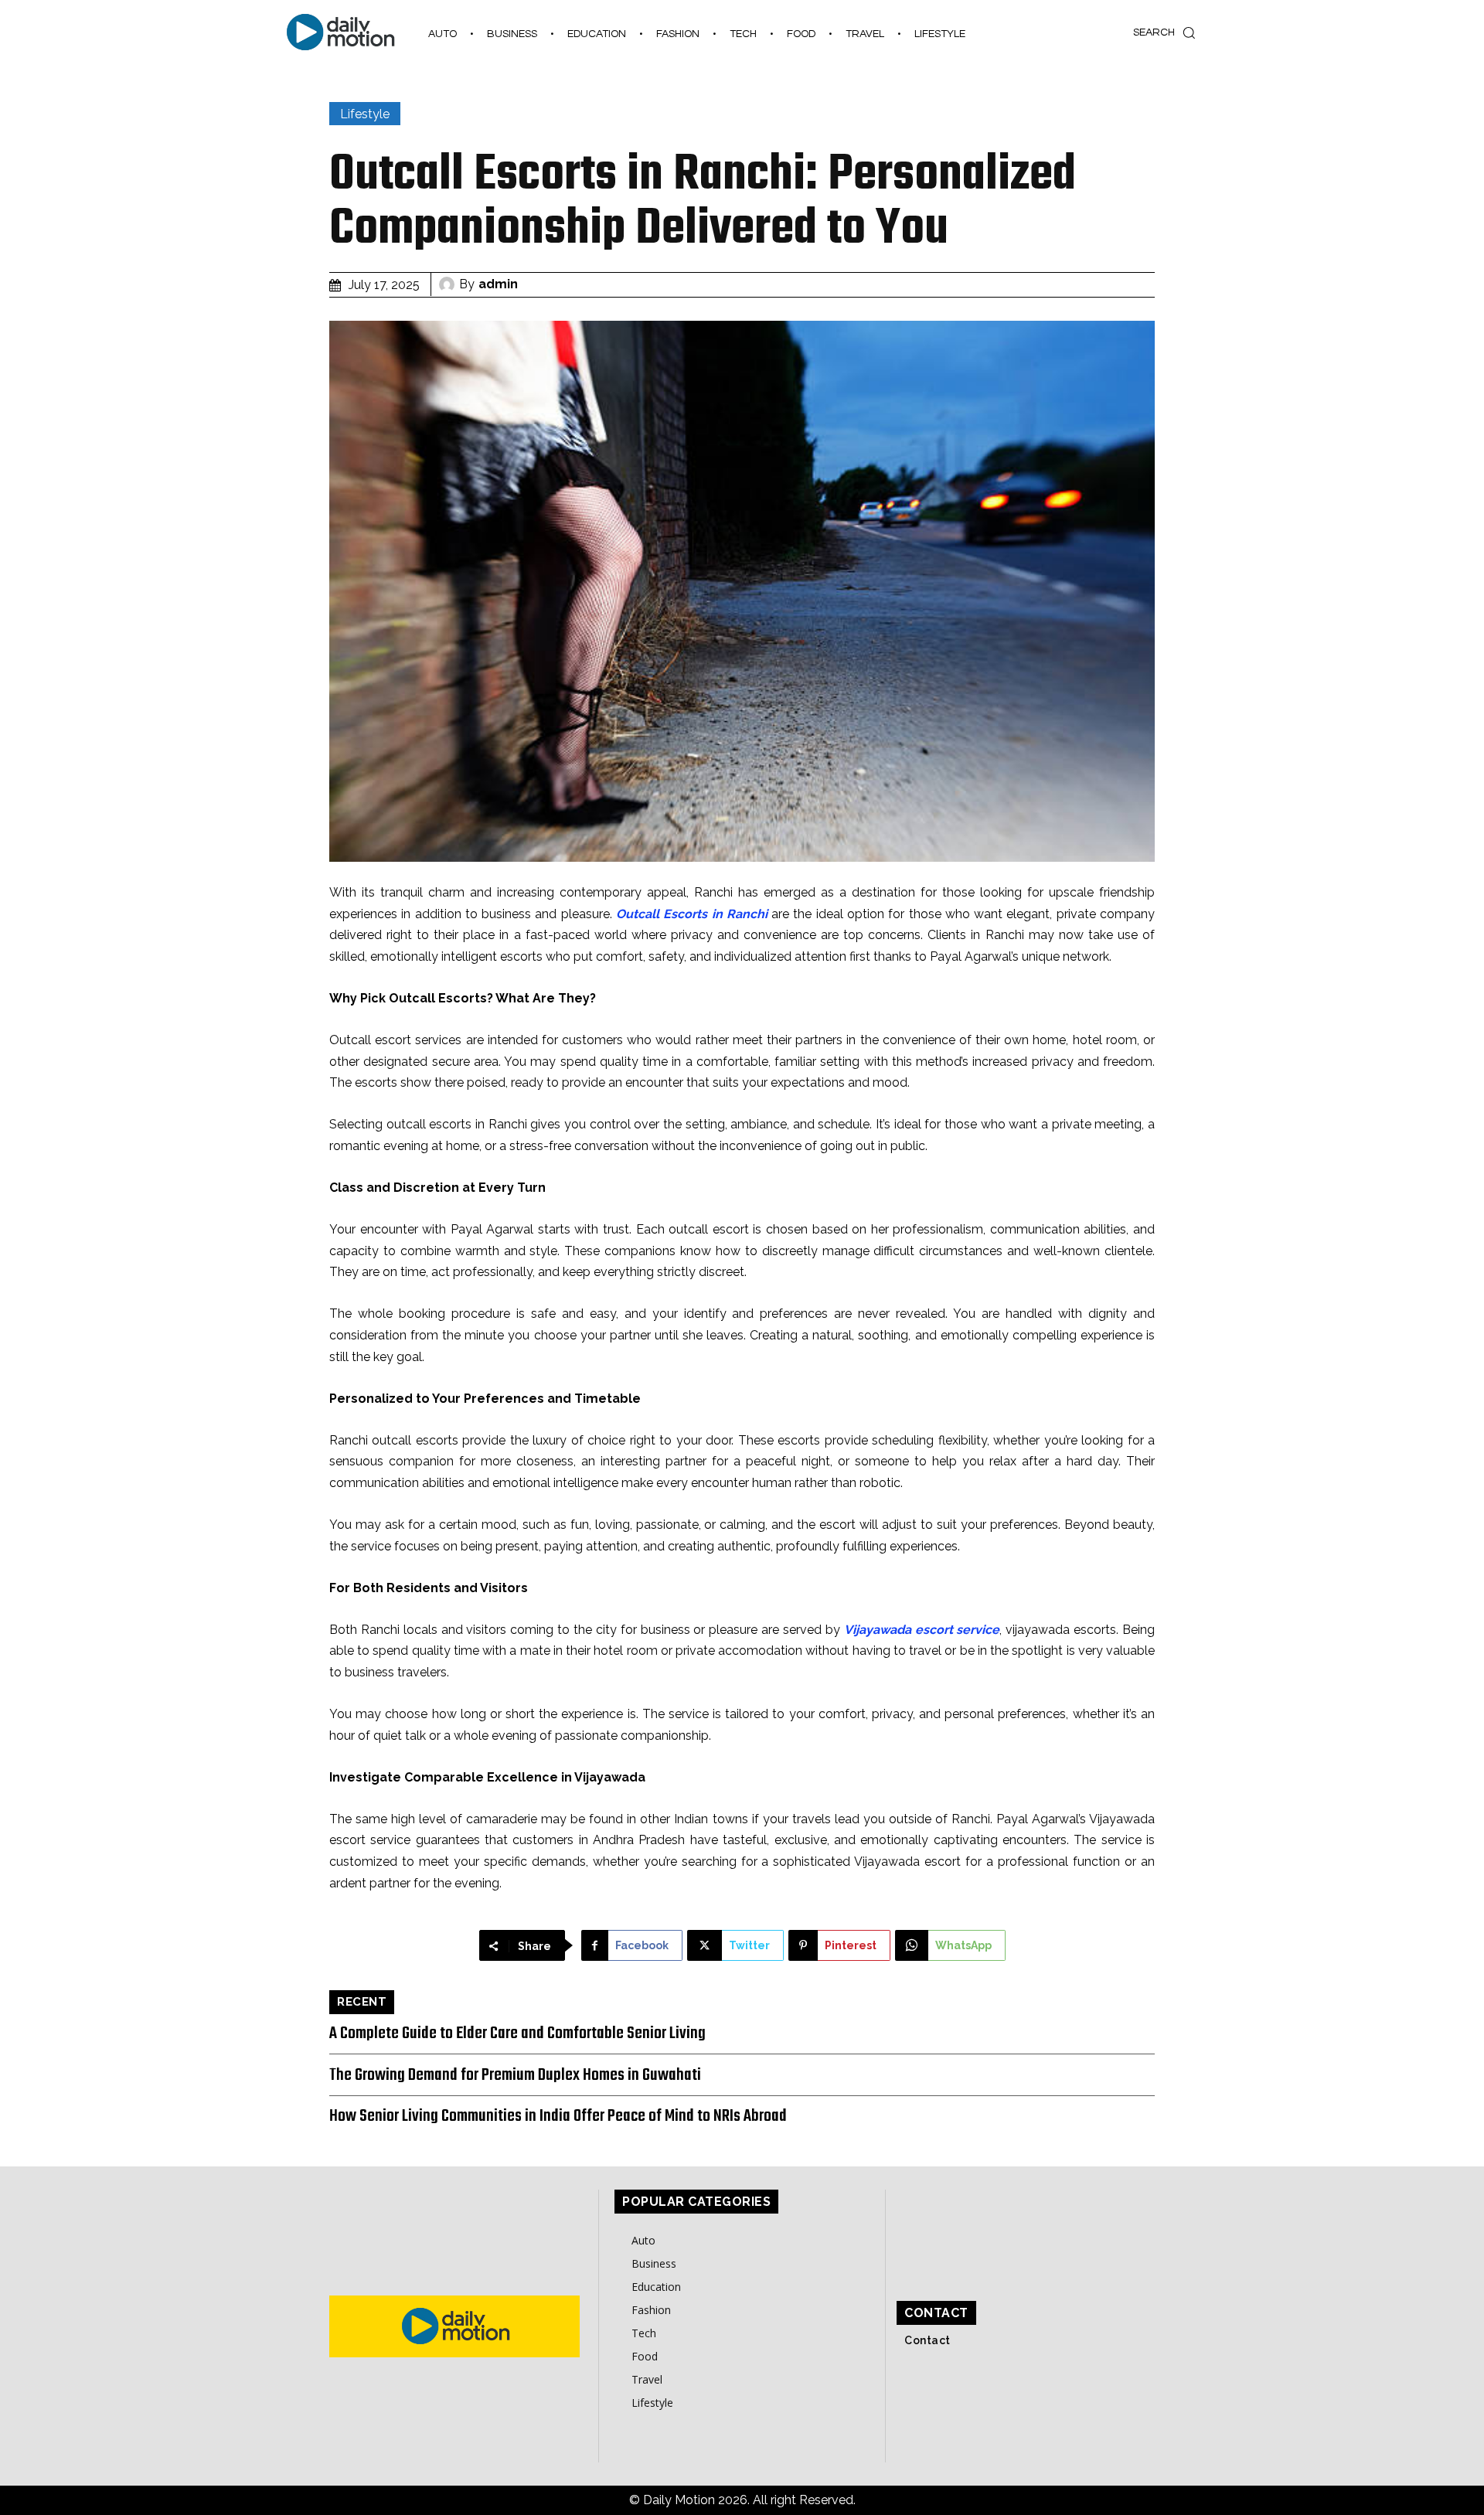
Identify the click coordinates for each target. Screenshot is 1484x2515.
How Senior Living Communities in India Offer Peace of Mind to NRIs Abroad (558, 2116)
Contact (927, 2340)
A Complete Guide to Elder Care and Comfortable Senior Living (517, 2033)
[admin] (449, 284)
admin (498, 284)
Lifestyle (365, 114)
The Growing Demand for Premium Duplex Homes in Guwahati (515, 2075)
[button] (1168, 32)
